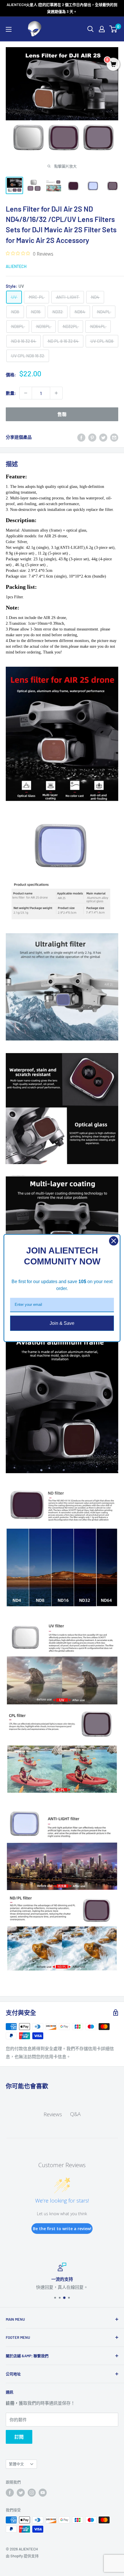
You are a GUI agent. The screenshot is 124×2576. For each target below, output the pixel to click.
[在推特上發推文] (103, 437)
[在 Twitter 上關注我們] (21, 2493)
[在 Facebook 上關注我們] (10, 2493)
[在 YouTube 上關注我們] (43, 2493)
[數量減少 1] (26, 393)
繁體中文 (16, 2464)
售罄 (62, 414)
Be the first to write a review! (62, 2229)
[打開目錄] (9, 29)
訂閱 (19, 2437)
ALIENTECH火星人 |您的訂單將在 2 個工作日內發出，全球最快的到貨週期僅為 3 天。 (62, 8)
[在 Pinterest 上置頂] (92, 437)
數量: (11, 393)
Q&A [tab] (75, 2114)
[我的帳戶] (102, 29)
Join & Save (62, 1323)
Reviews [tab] (53, 2114)
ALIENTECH (16, 266)
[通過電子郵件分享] (114, 437)
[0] (113, 29)
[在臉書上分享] (81, 437)
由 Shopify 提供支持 (22, 2556)
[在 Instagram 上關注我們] (32, 2493)
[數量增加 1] (56, 393)
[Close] (114, 1241)
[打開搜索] (91, 29)
